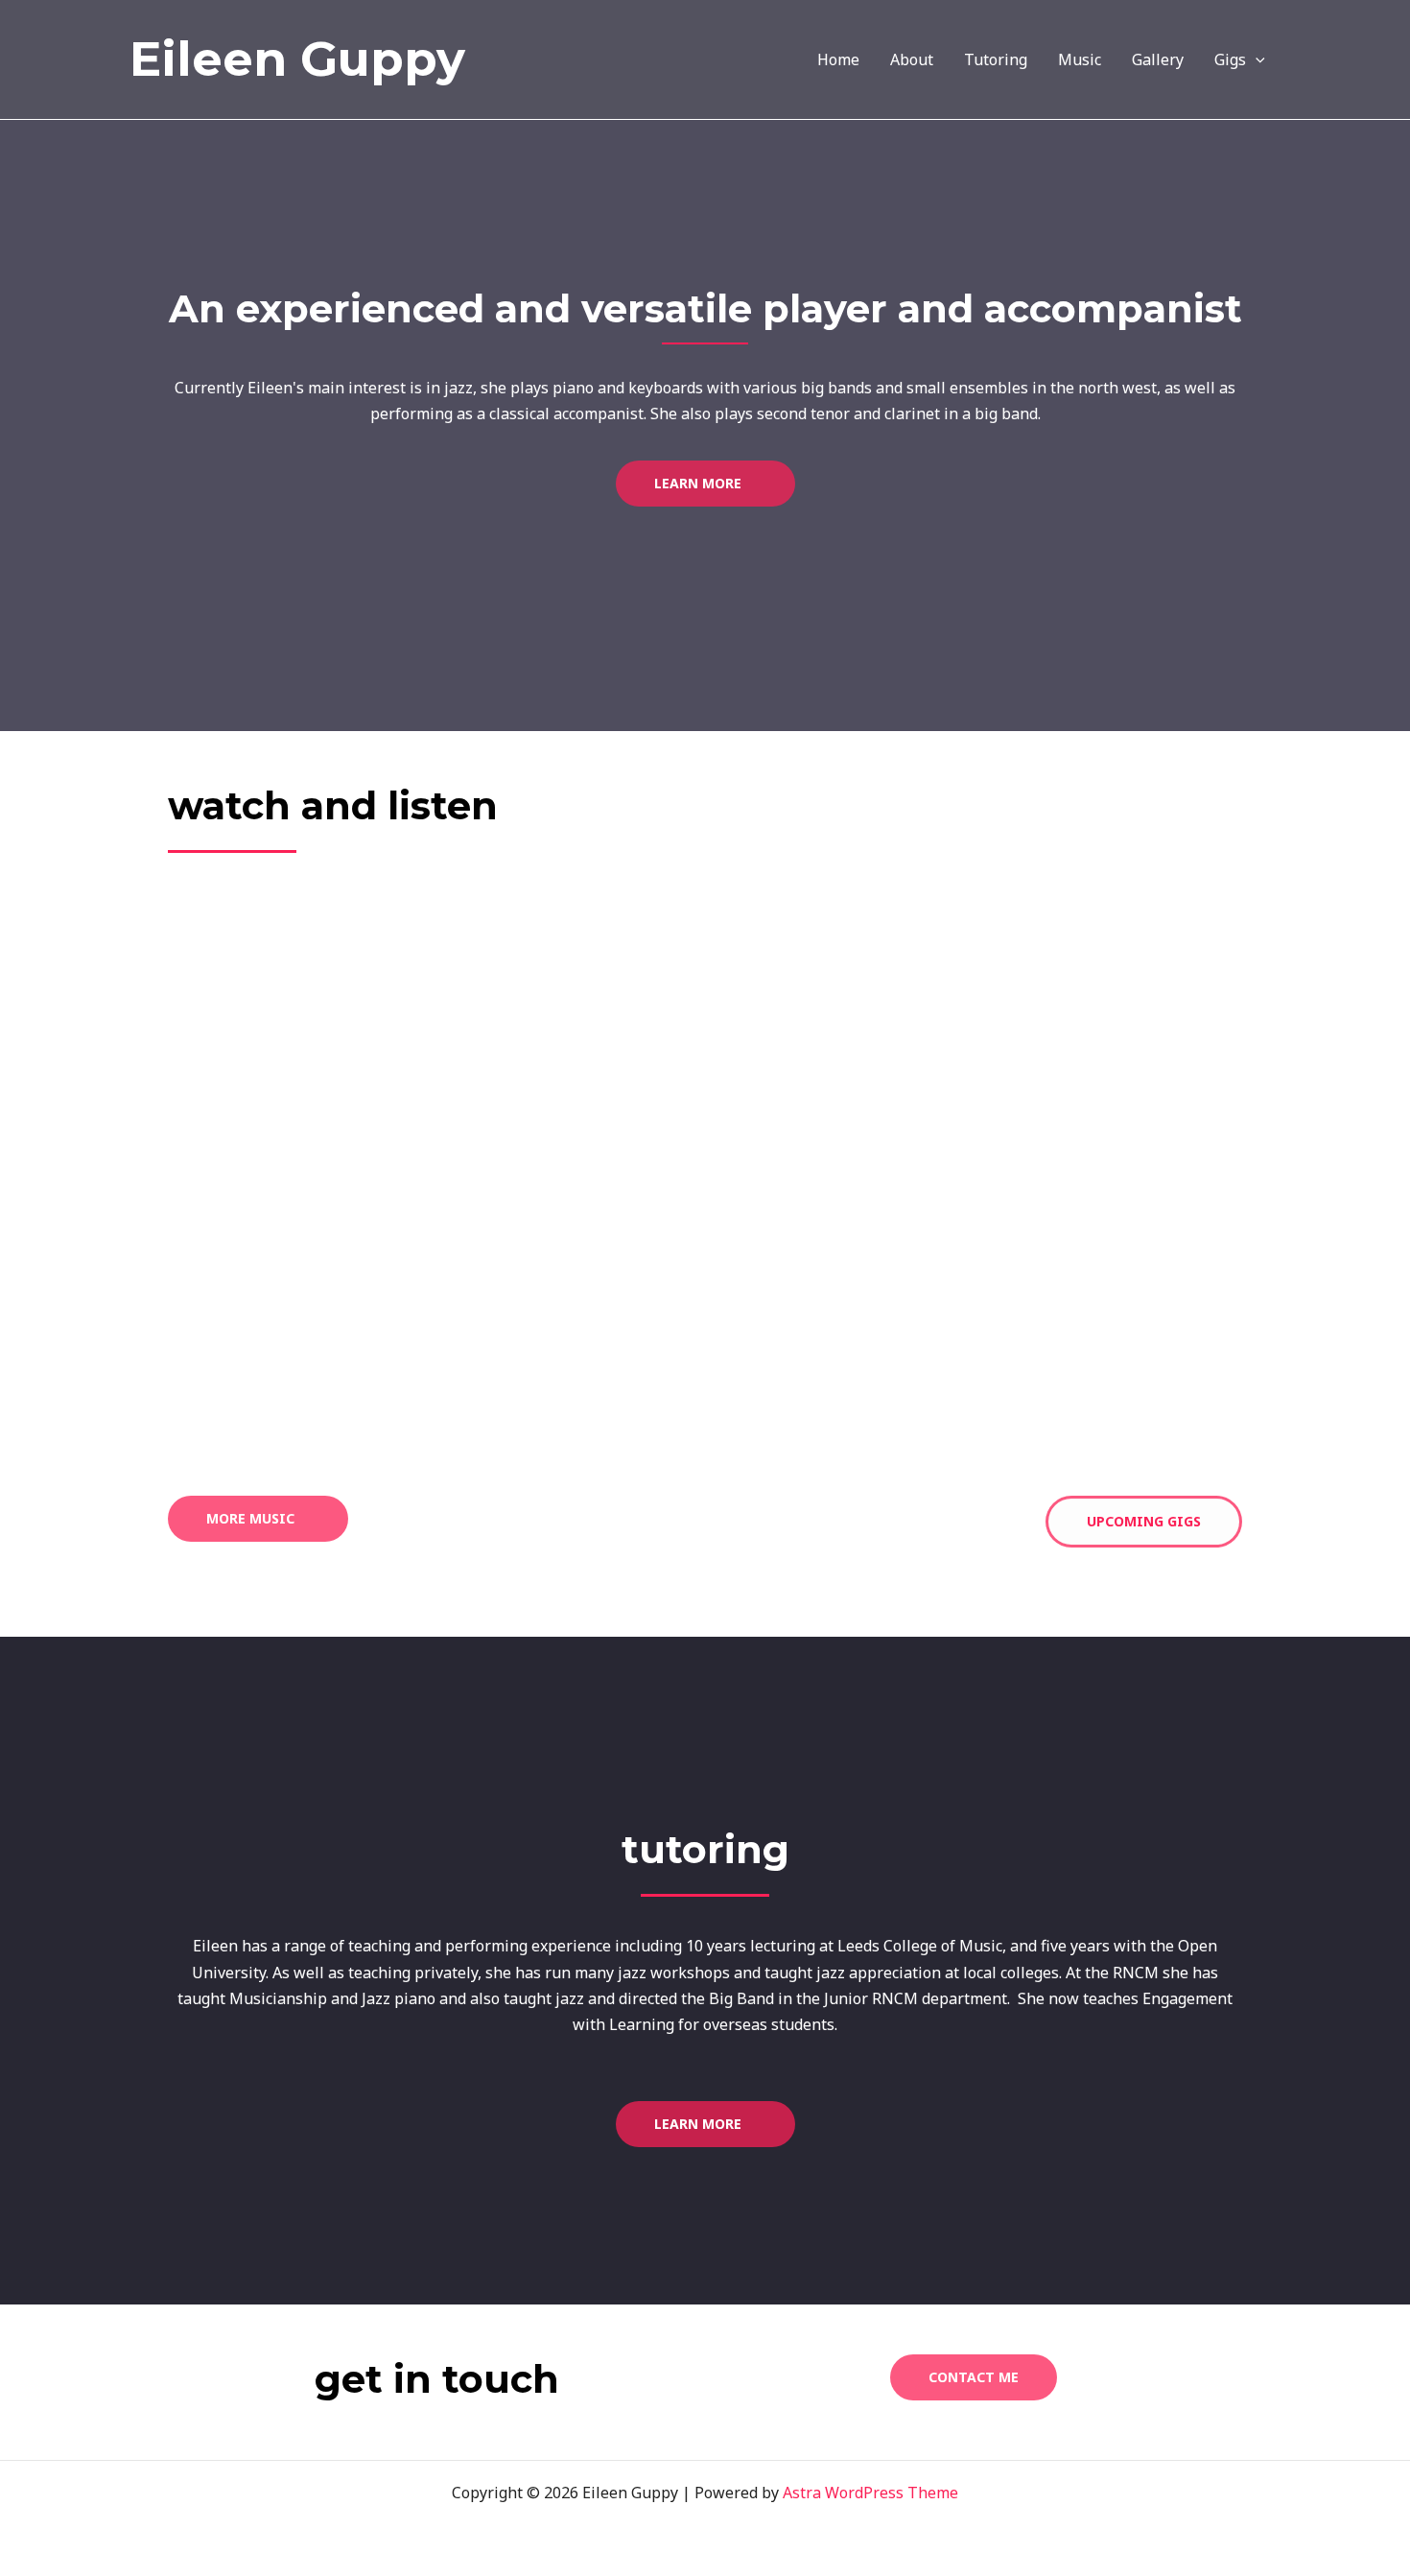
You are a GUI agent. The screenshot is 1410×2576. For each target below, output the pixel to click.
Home (838, 59)
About (912, 59)
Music (1080, 59)
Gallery (1158, 59)
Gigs (1230, 59)
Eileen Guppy (297, 59)
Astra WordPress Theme (870, 2493)
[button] (1256, 59)
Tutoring (996, 59)
